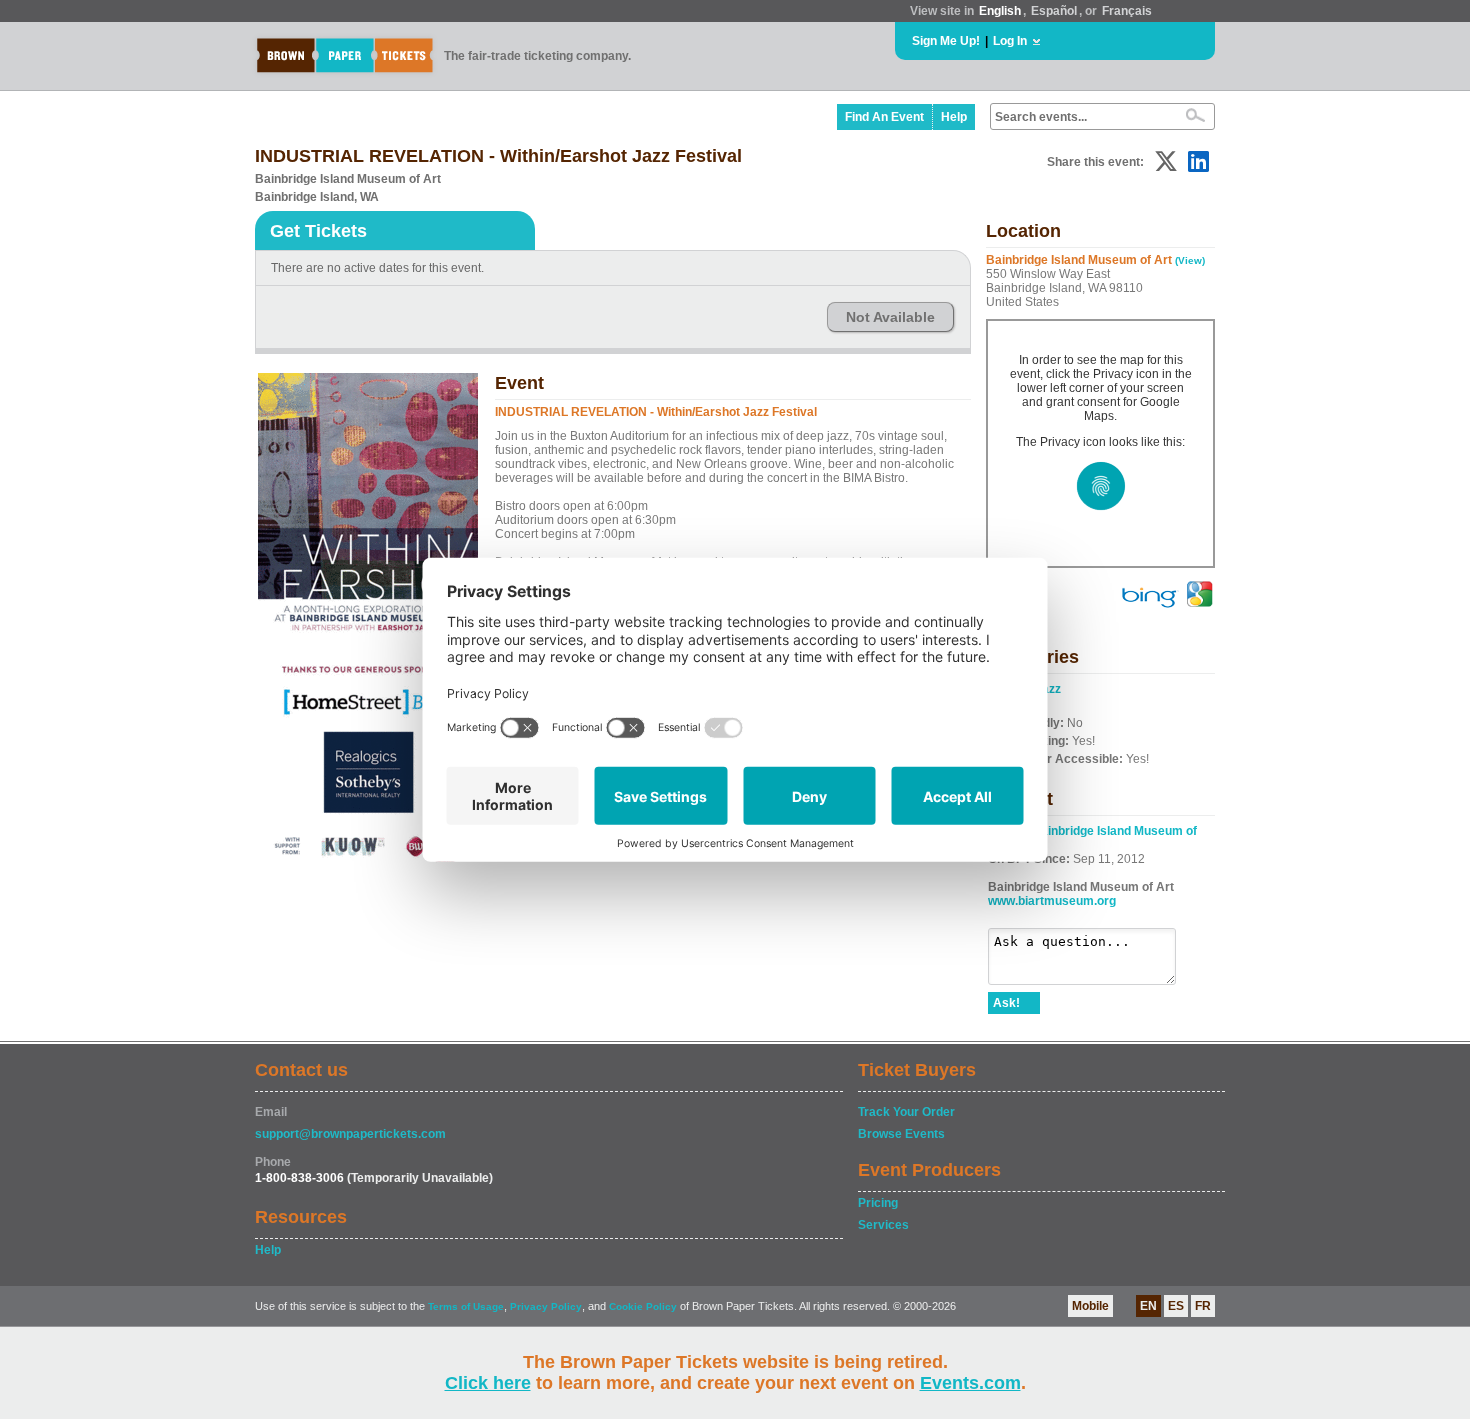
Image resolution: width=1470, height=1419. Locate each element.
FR (1203, 1306)
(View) (1190, 260)
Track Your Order (906, 1112)
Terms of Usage (466, 1306)
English (1000, 11)
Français (1127, 11)
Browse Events (901, 1134)
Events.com (970, 1383)
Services (883, 1225)
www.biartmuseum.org (1052, 901)
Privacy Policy (546, 1306)
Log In (1010, 41)
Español (1054, 11)
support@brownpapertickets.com (350, 1134)
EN (1148, 1306)
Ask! (1006, 1003)
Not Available (890, 317)
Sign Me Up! (946, 41)
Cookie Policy (643, 1306)
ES (1176, 1306)
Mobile (1090, 1306)
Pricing (878, 1203)
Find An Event (884, 117)
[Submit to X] (1166, 161)
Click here (488, 1383)
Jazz (1048, 689)
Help (954, 117)
